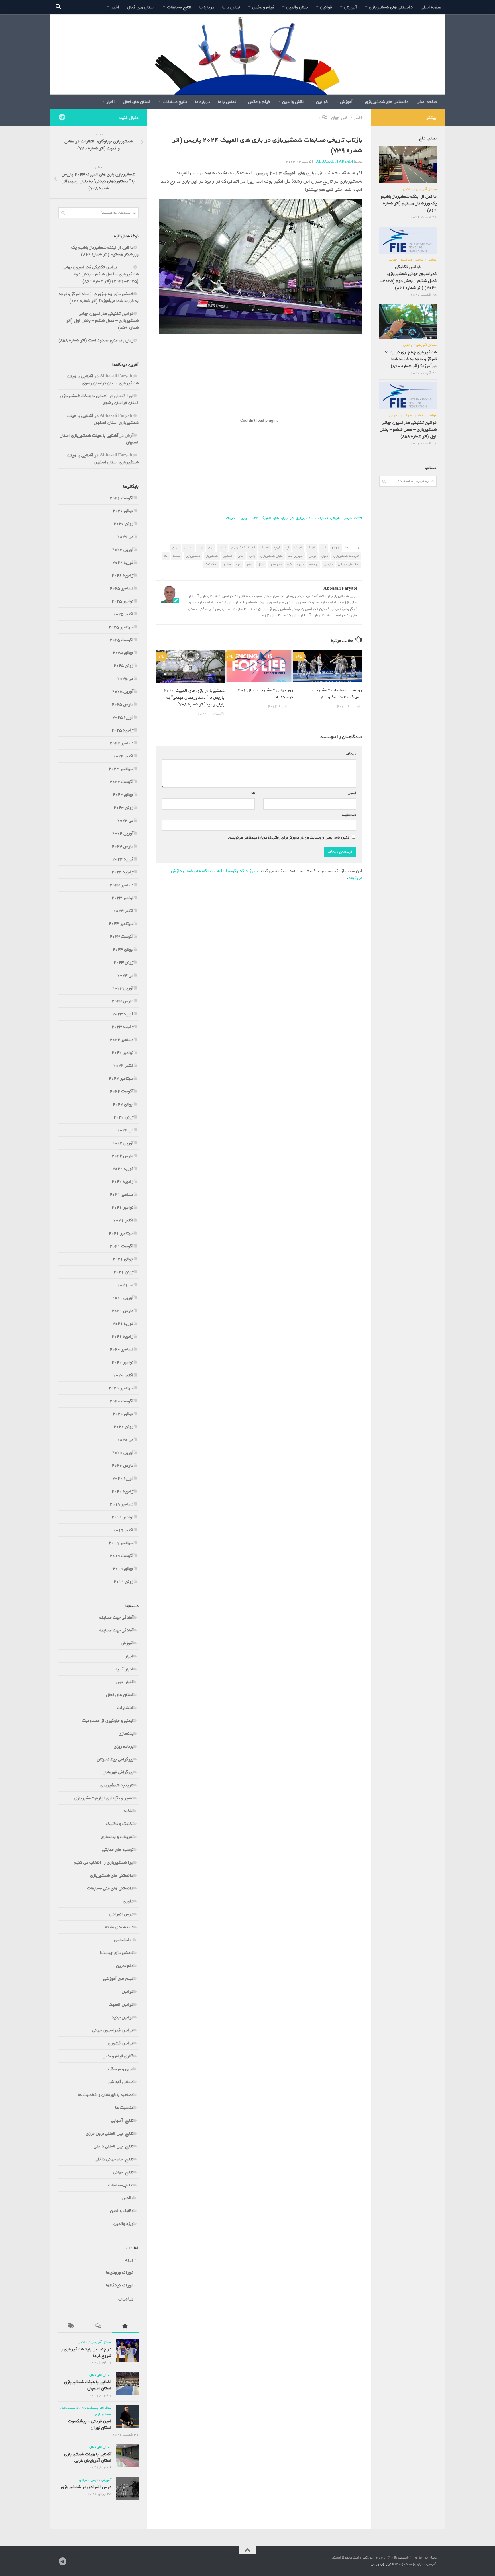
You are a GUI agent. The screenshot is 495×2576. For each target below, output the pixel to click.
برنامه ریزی (124, 1746)
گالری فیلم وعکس (118, 2056)
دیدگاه (350, 754)
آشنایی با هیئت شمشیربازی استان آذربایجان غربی (88, 2457)
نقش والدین (297, 7)
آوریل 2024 (123, 833)
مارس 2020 (123, 1465)
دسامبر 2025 (122, 588)
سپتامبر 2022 (121, 1078)
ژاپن (252, 556)
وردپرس (126, 2298)
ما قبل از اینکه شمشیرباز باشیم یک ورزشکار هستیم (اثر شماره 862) (105, 251)
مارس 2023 (123, 1001)
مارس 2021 (123, 1311)
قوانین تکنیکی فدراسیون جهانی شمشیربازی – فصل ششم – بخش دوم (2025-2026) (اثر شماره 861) (101, 274)
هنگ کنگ (211, 564)
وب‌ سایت (349, 815)
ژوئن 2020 (123, 1427)
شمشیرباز (212, 556)
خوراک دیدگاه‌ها (120, 2285)
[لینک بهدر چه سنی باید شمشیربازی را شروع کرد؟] (127, 2350)
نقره (239, 564)
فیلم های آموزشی (118, 1979)
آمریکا (298, 548)
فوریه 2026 (123, 562)
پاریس (188, 548)
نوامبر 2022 (122, 1053)
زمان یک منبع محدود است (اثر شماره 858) (96, 340)
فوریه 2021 (123, 1324)
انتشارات (125, 1708)
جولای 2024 (123, 795)
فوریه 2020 (123, 1478)
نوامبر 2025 (122, 601)
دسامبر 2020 (122, 1349)
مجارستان (276, 564)
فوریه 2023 (123, 1014)
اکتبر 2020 (123, 1375)
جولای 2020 (123, 1414)
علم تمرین (125, 1966)
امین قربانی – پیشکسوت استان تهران (90, 2424)
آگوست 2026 (122, 498)
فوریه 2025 (123, 717)
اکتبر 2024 (123, 756)
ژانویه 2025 (122, 730)
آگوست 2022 (122, 1091)
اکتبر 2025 (123, 614)
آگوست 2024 (122, 782)
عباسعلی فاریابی (348, 564)
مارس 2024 (123, 846)
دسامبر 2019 (122, 1504)
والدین (128, 2198)
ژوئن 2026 (123, 524)
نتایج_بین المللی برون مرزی (110, 2133)
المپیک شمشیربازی (243, 548)
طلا (166, 556)
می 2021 (125, 1285)
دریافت (229, 518)
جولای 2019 (123, 1569)
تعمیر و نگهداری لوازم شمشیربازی (104, 1798)
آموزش (351, 7)
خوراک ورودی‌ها (120, 2272)
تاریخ (176, 548)
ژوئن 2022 (123, 1117)
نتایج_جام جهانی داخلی (114, 2159)
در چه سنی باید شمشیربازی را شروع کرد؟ (85, 2352)
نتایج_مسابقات (121, 2185)
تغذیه (129, 1811)
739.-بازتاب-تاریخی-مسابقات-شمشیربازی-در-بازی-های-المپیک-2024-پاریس (300, 518)
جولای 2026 (123, 511)
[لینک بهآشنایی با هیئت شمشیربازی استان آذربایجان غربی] (127, 2455)
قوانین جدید (123, 2017)
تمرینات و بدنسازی (117, 1837)
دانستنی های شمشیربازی (391, 7)
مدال (261, 564)
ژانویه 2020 (122, 1491)
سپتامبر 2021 (121, 1233)
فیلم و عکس (263, 7)
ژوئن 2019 (123, 1582)
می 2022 (125, 1130)
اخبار (115, 7)
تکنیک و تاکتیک (120, 1824)
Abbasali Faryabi (335, 162)
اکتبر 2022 (123, 1066)
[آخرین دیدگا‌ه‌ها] (98, 2327)
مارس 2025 (123, 704)
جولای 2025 (123, 653)
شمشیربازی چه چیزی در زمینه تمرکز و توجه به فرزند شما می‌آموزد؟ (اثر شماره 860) (99, 297)
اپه (287, 548)
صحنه (177, 556)
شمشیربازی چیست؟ (117, 1953)
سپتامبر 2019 (121, 1543)
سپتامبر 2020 (121, 1388)
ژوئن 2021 (123, 1272)
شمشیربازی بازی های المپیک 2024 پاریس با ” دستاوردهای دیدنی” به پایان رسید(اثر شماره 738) (194, 697)
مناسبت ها (124, 2108)
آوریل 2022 (123, 1143)
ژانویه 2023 (122, 1027)
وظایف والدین (122, 2211)
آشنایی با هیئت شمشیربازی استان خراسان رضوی (103, 380)
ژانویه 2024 (122, 872)
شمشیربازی (193, 556)
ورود (129, 2260)
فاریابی (328, 564)
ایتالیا (222, 548)
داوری (128, 1901)
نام (252, 793)
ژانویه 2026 (122, 575)
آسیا (323, 548)
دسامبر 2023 (122, 885)
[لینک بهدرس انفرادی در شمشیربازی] (127, 2488)
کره (289, 564)
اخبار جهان (340, 118)
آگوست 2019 (122, 1556)
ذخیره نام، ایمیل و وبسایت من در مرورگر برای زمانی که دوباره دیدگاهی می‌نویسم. (289, 838)
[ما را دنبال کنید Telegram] (62, 117)
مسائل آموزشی (121, 2082)
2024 (336, 548)
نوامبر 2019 (122, 1517)
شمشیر (228, 556)
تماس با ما (231, 7)
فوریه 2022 (123, 1169)
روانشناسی (124, 1940)
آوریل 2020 (123, 1453)
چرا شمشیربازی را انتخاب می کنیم (104, 1862)
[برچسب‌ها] (72, 2327)
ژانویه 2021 (122, 1336)
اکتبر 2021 (123, 1220)
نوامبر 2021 (122, 1207)
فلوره (300, 564)
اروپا (277, 548)
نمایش (227, 564)
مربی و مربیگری (120, 2069)
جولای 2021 (123, 1259)
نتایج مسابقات (179, 7)
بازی (211, 548)
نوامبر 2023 (122, 898)
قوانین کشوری (121, 2043)
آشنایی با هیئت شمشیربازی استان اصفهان (103, 419)
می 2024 (125, 820)
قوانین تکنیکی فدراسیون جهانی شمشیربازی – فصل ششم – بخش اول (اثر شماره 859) (102, 320)
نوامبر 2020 (122, 1362)
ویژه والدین (123, 2224)
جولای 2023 (123, 949)
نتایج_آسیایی (122, 2120)
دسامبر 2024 (122, 743)
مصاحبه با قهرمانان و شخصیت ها (106, 2095)
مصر (249, 564)
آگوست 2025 (122, 640)
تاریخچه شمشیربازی (346, 556)
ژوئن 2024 (123, 808)
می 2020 (125, 1440)
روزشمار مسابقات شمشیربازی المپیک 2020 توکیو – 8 (336, 693)
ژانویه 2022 (122, 1182)
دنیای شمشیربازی (272, 556)
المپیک (265, 548)
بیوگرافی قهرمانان (118, 1772)
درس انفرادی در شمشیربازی (86, 2487)
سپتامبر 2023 (121, 924)
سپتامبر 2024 (121, 769)
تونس (312, 556)
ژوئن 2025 (123, 666)
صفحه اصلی (431, 7)
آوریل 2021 (123, 1298)
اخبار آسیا (125, 1669)
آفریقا (311, 548)
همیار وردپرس (382, 2564)
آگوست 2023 (122, 937)
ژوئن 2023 (123, 962)
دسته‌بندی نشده (119, 1927)
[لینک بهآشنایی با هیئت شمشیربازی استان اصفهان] (127, 2383)
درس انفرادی (121, 1914)
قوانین (326, 7)
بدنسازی (126, 1733)
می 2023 (125, 975)
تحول (325, 556)
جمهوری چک (296, 556)
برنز (200, 548)
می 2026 (125, 537)
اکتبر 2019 (123, 1530)
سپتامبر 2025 (121, 627)
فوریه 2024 (123, 859)
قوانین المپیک (121, 2004)
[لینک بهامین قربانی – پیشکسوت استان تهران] (127, 2416)
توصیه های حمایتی (118, 1850)
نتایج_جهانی (123, 2172)
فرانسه (314, 564)
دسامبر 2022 (122, 1040)
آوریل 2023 (123, 988)
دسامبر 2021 (122, 1195)
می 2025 (125, 679)
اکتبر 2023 (123, 911)
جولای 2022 (123, 1104)
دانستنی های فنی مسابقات (110, 1888)
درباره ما (207, 7)
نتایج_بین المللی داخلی (114, 2146)
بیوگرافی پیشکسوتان (115, 1759)
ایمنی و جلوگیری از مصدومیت (108, 1721)
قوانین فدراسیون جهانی (113, 2030)
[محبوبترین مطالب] (125, 2327)
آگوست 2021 (122, 1246)
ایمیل (351, 793)
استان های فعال (141, 7)
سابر (241, 556)
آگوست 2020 (122, 1401)
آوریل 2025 (123, 691)
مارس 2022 (123, 1156)
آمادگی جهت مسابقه (116, 1617)
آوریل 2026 (123, 550)
